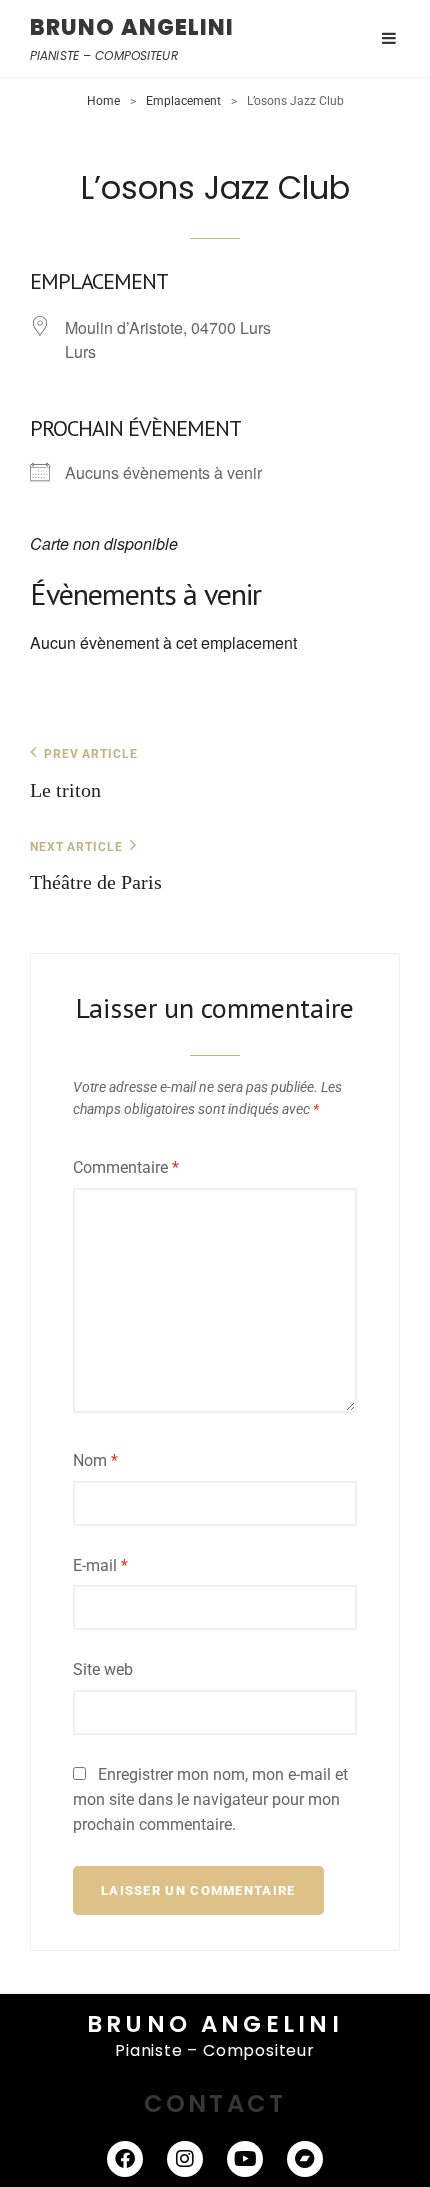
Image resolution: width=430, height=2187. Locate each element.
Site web (103, 1669)
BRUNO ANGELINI (132, 27)
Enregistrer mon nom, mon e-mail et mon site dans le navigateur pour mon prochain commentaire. (210, 1799)
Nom (95, 1460)
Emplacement (183, 101)
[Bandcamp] (305, 2159)
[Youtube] (245, 2159)
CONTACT (215, 2103)
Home (103, 101)
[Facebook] (125, 2159)
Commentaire (126, 1167)
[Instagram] (185, 2159)
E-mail (100, 1565)
